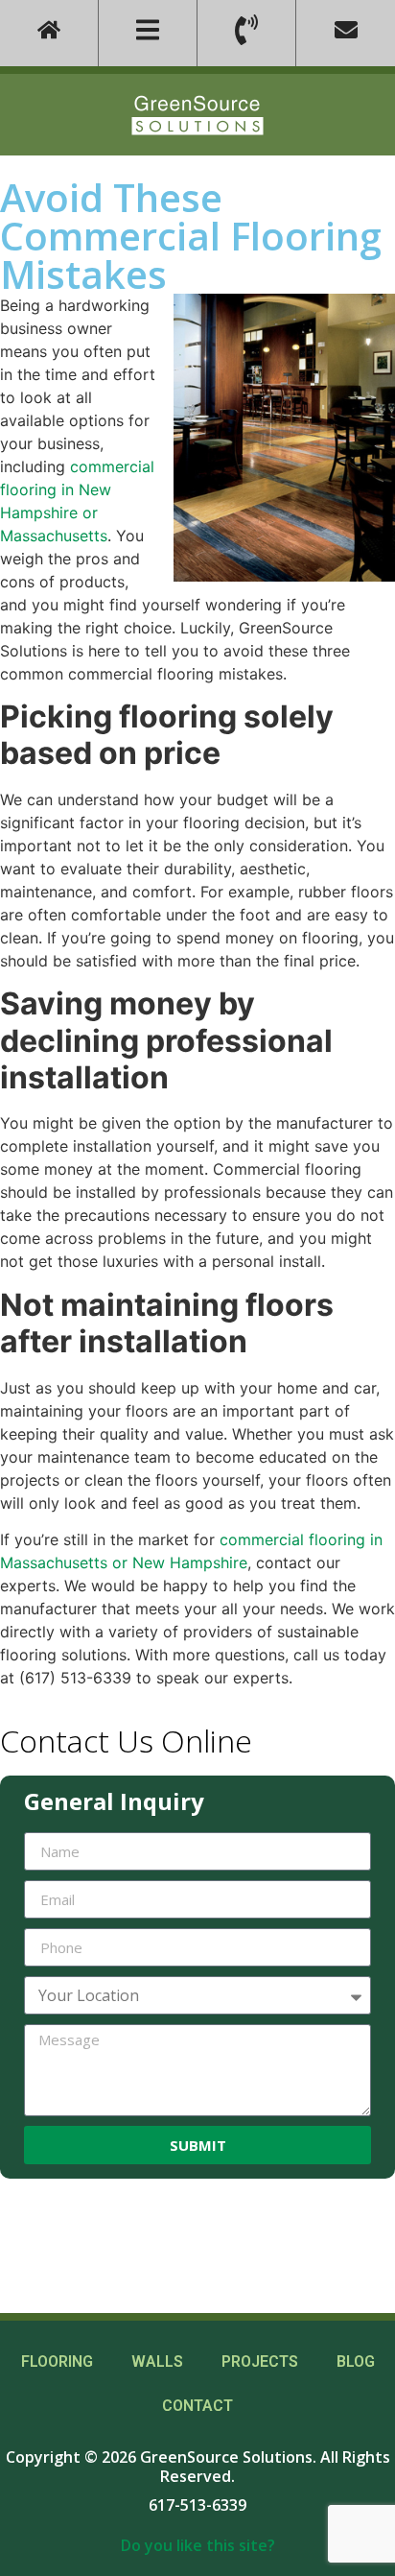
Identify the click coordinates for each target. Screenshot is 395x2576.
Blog (356, 2361)
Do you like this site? (198, 2545)
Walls (157, 2361)
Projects (260, 2361)
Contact (197, 2406)
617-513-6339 (197, 2505)
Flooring (57, 2361)
